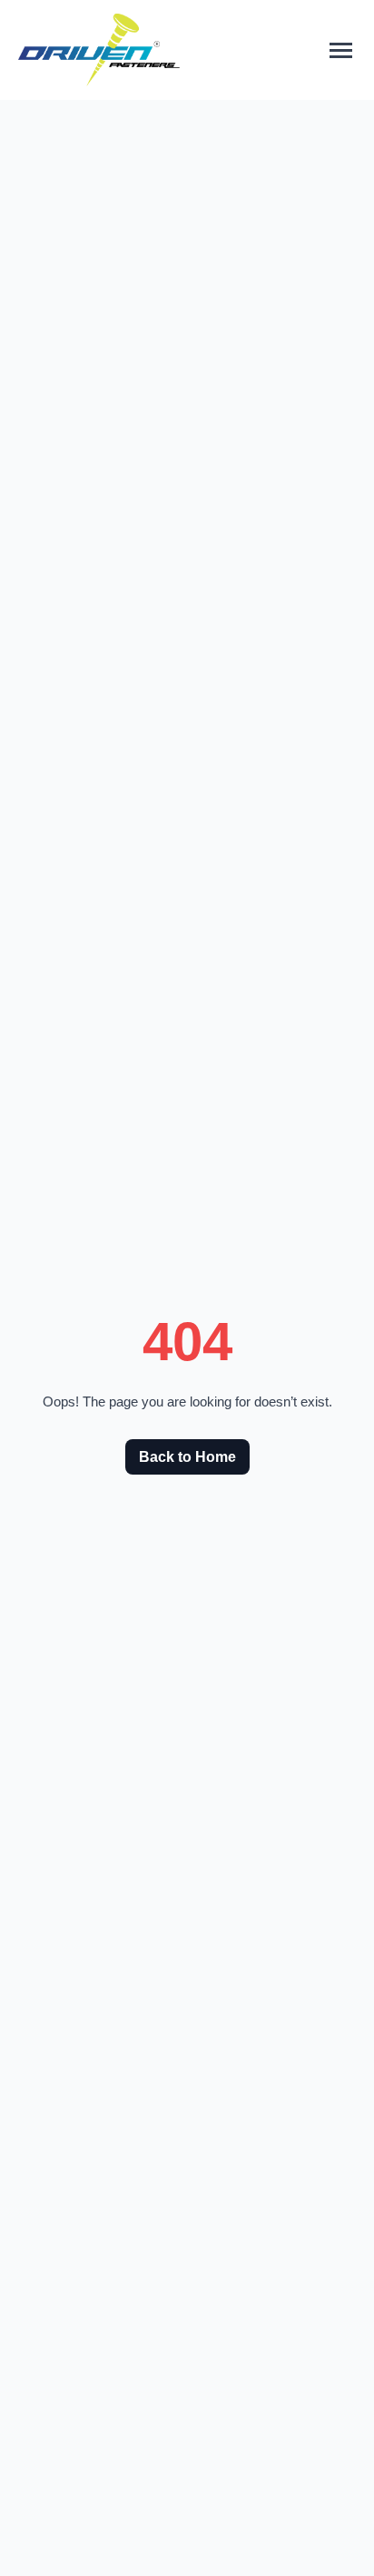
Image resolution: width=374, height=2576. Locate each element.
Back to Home (187, 1457)
